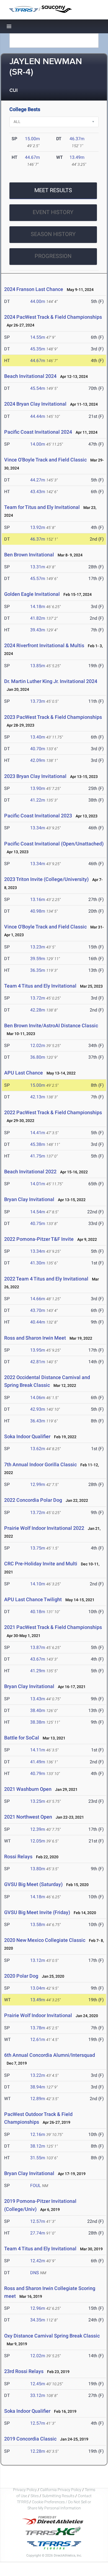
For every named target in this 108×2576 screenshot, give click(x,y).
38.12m (38, 2146)
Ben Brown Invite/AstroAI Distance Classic (51, 1025)
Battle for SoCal (22, 1738)
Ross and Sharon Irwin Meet (35, 1338)
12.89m (38, 2099)
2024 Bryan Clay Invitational (35, 404)
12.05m (38, 1841)
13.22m (38, 2075)
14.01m (38, 1184)
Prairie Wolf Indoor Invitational (38, 2015)
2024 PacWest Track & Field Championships (53, 317)
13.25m (38, 1801)
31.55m (38, 2158)
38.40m (38, 1710)
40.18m (38, 1612)
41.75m (38, 1156)
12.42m (38, 2261)
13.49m (77, 157)
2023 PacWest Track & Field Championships (53, 717)
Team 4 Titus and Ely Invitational (40, 986)
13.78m (38, 2028)
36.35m (38, 970)
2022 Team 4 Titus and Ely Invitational (46, 1279)
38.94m (38, 2087)
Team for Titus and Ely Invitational (42, 507)
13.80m (38, 1869)
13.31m (38, 567)
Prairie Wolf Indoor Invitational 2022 (44, 1528)
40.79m (38, 1773)
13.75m (38, 1548)
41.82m (38, 618)
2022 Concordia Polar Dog (33, 1500)
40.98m (38, 911)
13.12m (38, 1960)
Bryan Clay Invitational (29, 1199)
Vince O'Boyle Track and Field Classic (45, 460)
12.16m (38, 2134)
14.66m (38, 1299)
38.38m (38, 1722)
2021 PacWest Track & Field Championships (53, 1627)
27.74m (38, 2233)
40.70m (38, 749)
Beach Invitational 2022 (30, 1172)
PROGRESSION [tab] (53, 256)
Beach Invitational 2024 (30, 376)
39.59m (38, 959)
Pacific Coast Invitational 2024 (38, 432)
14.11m (38, 1750)
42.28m (38, 1010)
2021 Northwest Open (28, 1817)
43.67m (38, 1659)
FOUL (36, 2185)
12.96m (38, 2308)
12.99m (38, 1484)
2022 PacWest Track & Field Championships (53, 1112)
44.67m (32, 157)
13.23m (38, 947)
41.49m (38, 1762)
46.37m (77, 139)
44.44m (38, 416)
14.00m (38, 444)
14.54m (38, 1212)
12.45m (38, 2384)
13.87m (38, 1647)
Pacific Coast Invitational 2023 (38, 816)
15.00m (32, 139)
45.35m (38, 349)
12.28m (38, 2451)
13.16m (38, 899)
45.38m (38, 1144)
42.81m (38, 1362)
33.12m (38, 2395)
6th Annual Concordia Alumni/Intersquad (50, 2055)
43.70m (38, 1310)
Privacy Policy (25, 2490)
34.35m (38, 2320)
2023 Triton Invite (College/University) (46, 879)
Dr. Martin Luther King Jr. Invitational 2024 (51, 681)
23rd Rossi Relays (24, 2371)
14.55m (38, 337)
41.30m (38, 1263)
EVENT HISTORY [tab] (53, 212)
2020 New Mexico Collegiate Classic (45, 1940)
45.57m (38, 578)
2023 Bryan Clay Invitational (35, 776)
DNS (35, 2273)
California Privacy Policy (61, 2490)
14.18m (38, 607)
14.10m (38, 1584)
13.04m (38, 1988)
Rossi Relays (18, 1856)
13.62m (38, 1449)
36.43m (38, 1421)
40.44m (38, 1322)
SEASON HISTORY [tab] (53, 234)
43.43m (38, 492)
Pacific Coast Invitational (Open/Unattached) (54, 844)
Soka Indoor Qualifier (27, 1436)
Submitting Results (58, 2496)
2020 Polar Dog (21, 1976)
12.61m (38, 2039)
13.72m (38, 998)
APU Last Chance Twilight (33, 1599)
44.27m (38, 480)
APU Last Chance (24, 1073)
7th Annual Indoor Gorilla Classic (40, 1464)
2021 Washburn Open (28, 1789)
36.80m (38, 1057)
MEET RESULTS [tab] (53, 190)
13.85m (38, 666)
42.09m (38, 760)
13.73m (38, 701)
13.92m (38, 527)
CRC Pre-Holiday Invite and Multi (41, 1564)
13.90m (38, 788)
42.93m (38, 1409)
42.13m (38, 1097)
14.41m (38, 1133)
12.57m (38, 2221)
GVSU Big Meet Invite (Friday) (37, 1912)
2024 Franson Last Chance (34, 289)
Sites (35, 2496)
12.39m (38, 1829)
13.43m (38, 1699)
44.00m (38, 301)
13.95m (38, 1350)
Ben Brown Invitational (29, 555)
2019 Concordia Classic (30, 2439)
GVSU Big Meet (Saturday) (33, 1884)
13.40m (38, 737)
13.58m (38, 1925)
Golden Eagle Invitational (32, 594)
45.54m (38, 388)
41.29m (38, 1671)
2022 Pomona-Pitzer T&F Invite (39, 1239)
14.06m (38, 1398)
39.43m (38, 630)
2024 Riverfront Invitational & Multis (44, 645)
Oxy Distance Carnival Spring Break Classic (52, 2336)
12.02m (38, 1045)
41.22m (38, 800)
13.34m (38, 828)
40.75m (38, 1223)
